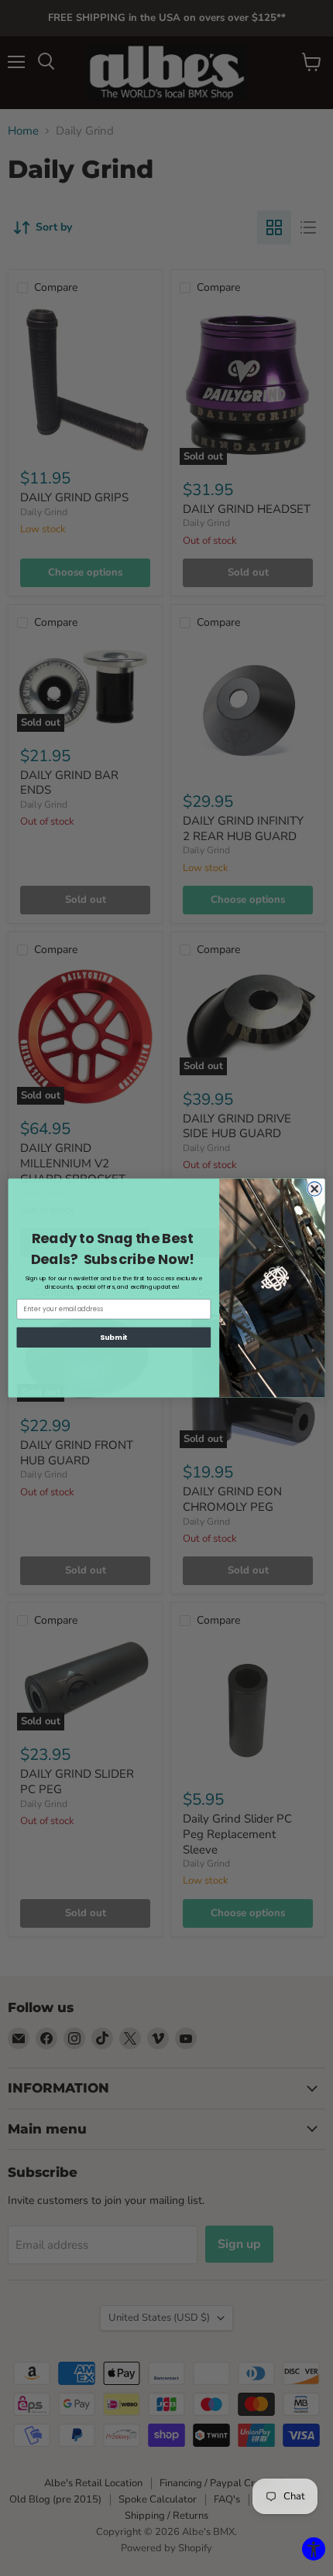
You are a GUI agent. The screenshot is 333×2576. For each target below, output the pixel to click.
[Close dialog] (314, 1189)
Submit (114, 1337)
